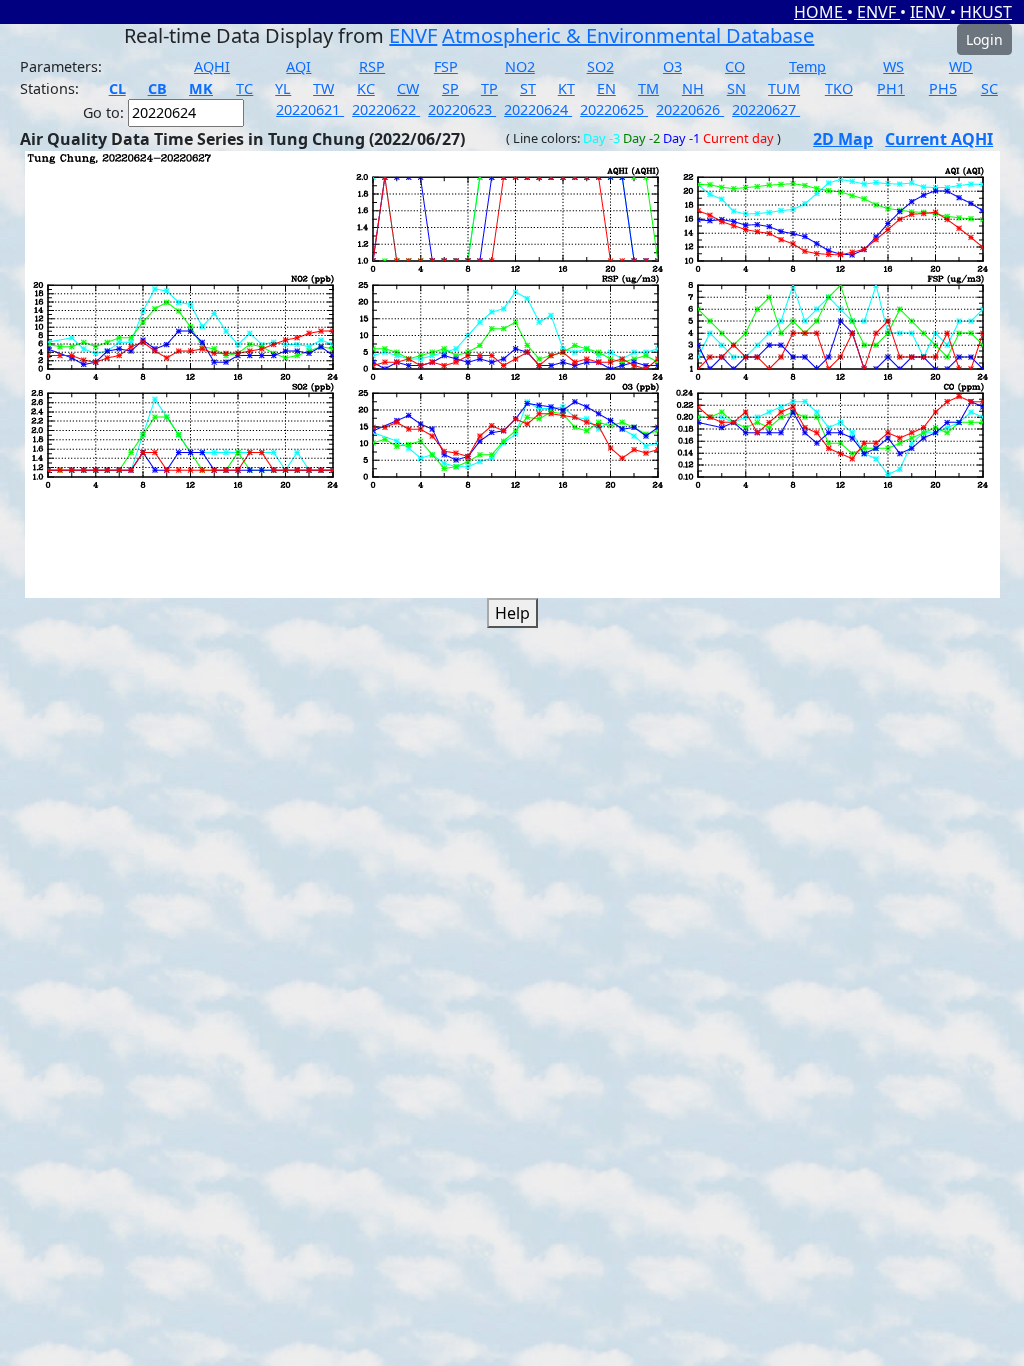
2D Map (843, 139)
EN (606, 88)
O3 (672, 66)
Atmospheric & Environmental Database (628, 35)
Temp (807, 66)
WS (893, 66)
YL (283, 88)
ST (528, 88)
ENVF (878, 12)
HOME (820, 12)
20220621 (310, 109)
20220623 (462, 109)
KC (366, 88)
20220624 (538, 109)
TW (323, 88)
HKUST (986, 12)
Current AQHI (939, 139)
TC (244, 88)
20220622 (386, 109)
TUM (784, 88)
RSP (372, 66)
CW (408, 88)
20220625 (614, 109)
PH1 (891, 88)
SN (736, 88)
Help (512, 613)
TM (648, 88)
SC (989, 88)
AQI (298, 66)
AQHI (212, 66)
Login (984, 39)
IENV (930, 12)
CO (735, 66)
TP (489, 88)
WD (961, 66)
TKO (839, 88)
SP (450, 88)
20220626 (690, 109)
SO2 (600, 66)
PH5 (943, 88)
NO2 (520, 66)
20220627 (766, 109)
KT (566, 88)
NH (693, 88)
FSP (446, 66)
